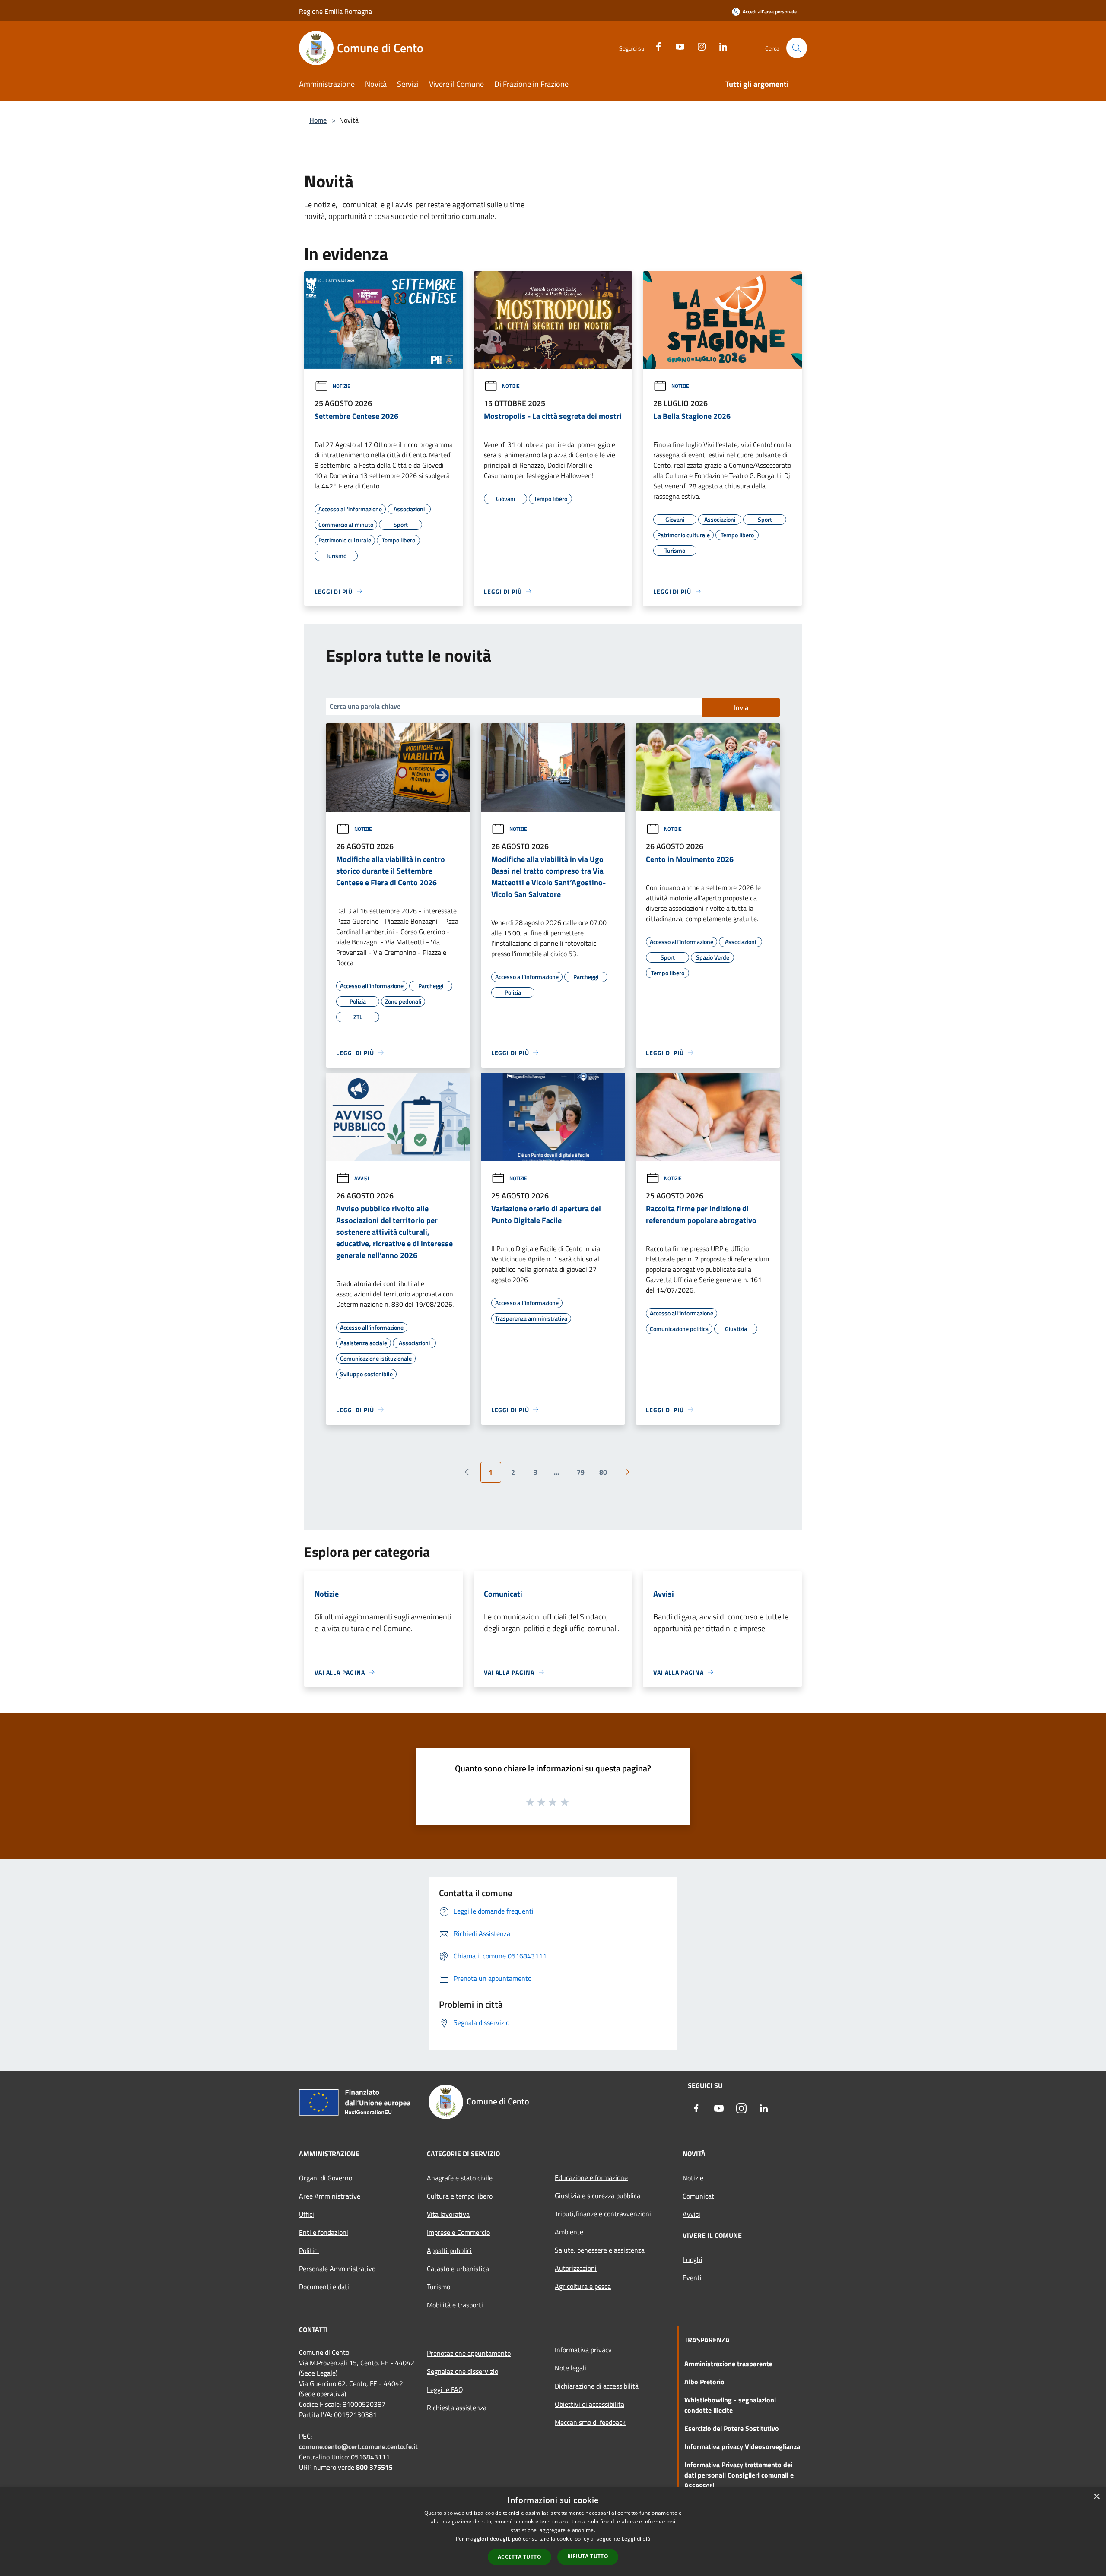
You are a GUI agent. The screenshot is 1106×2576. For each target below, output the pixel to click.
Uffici (307, 2214)
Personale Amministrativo (337, 2269)
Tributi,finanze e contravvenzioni (603, 2214)
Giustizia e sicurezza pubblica (597, 2196)
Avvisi (362, 1178)
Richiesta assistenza (457, 2408)
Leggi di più (636, 2539)
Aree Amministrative (330, 2196)
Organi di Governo (326, 2178)
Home (318, 120)
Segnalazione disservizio (462, 2371)
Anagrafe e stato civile (460, 2178)
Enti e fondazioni (324, 2232)
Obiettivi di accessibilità (590, 2404)
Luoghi (693, 2259)
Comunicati (699, 2196)
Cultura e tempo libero (460, 2196)
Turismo (439, 2287)
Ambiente (569, 2232)
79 (581, 1472)
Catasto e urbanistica (458, 2269)
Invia (741, 707)
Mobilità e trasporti (455, 2305)
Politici (309, 2250)
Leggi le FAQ (445, 2389)
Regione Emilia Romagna (335, 11)
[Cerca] (797, 48)
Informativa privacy (583, 2350)
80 (603, 1472)
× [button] (1096, 2497)
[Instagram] (698, 46)
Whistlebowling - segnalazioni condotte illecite (730, 2405)
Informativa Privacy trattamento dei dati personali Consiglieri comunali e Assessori (739, 2475)
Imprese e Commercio (458, 2232)
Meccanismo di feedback (590, 2422)
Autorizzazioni (576, 2268)
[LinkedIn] (720, 46)
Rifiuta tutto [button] (588, 2556)
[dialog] (553, 2532)
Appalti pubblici (449, 2250)
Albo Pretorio (704, 2382)
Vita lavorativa (448, 2214)
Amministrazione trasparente (728, 2364)
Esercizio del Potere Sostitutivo (732, 2428)
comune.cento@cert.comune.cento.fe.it (358, 2446)
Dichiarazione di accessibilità (597, 2386)
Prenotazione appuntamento (469, 2353)
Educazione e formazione (591, 2177)
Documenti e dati (324, 2287)
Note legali (570, 2368)
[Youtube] (677, 46)
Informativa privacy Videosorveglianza (742, 2446)
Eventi (692, 2278)
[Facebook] (655, 46)
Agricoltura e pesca (583, 2286)
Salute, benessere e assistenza (600, 2250)
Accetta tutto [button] (520, 2557)
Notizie (342, 386)
